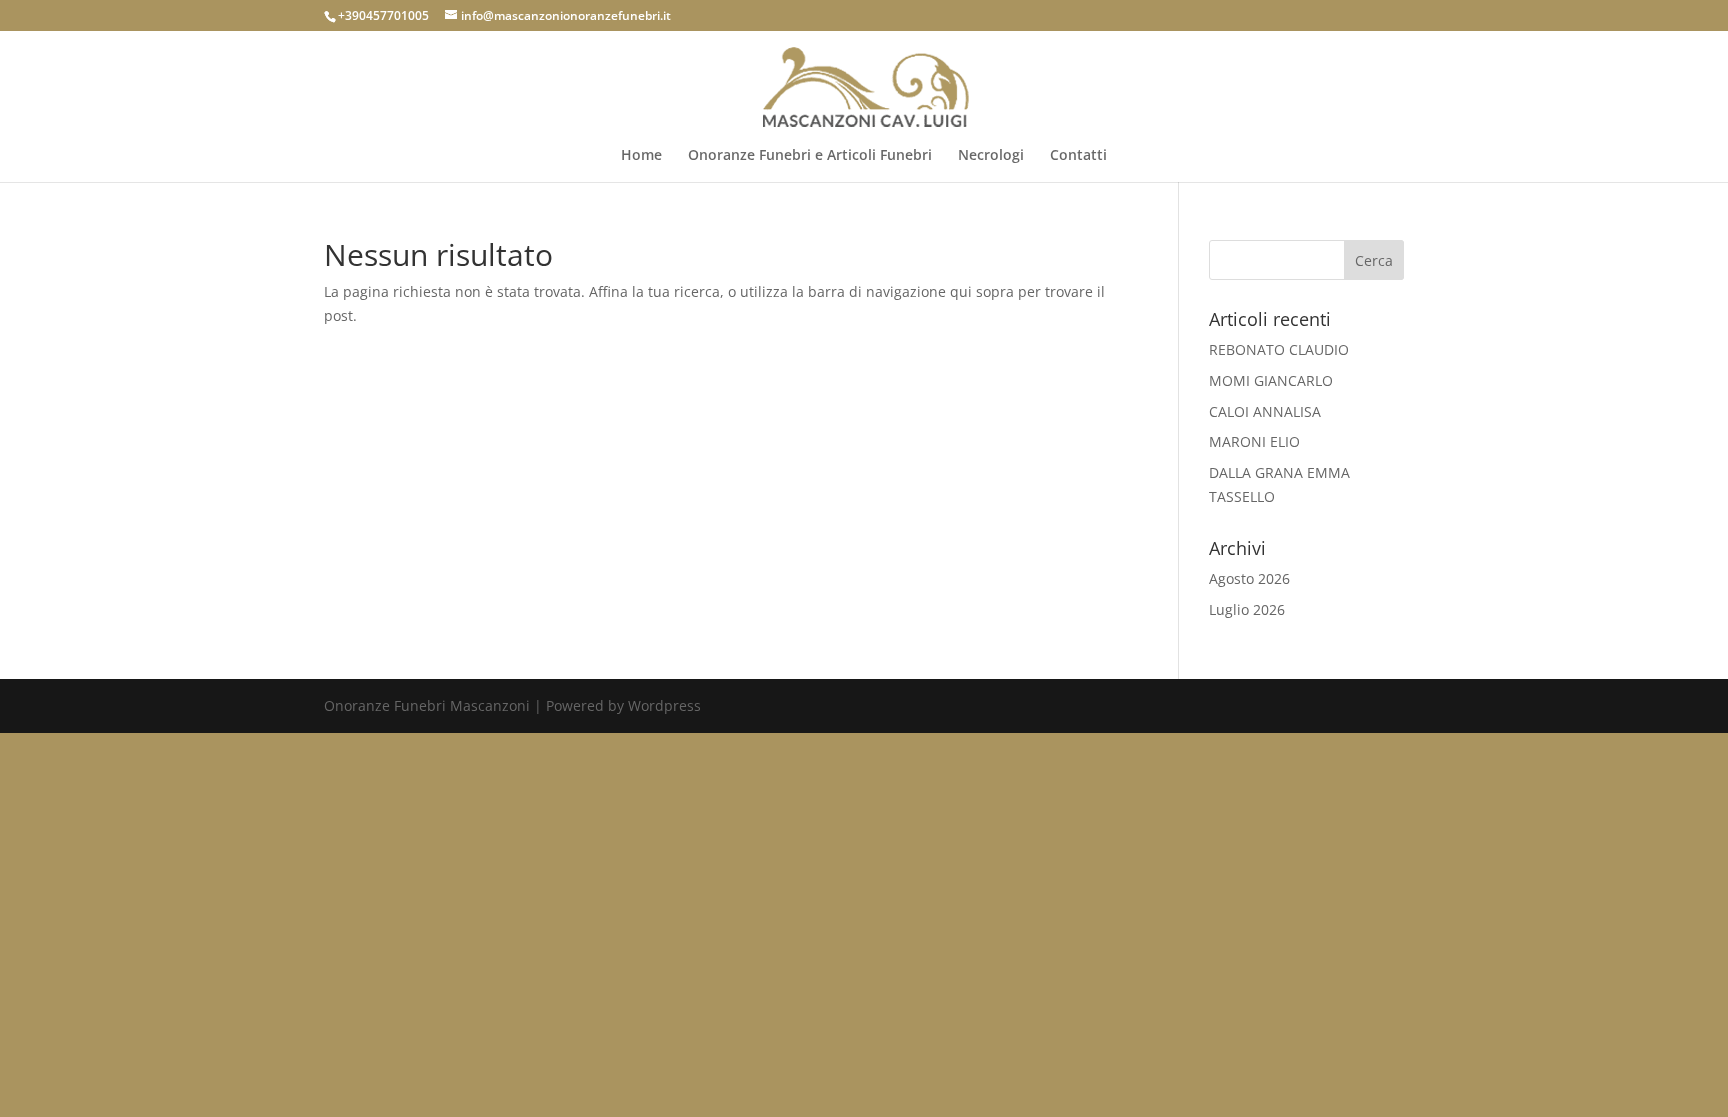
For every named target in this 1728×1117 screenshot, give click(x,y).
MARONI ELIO (1254, 441)
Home (641, 156)
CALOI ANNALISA (1265, 411)
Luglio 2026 (1247, 609)
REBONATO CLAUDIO (1279, 349)
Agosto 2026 (1249, 578)
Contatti (1078, 156)
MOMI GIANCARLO (1271, 380)
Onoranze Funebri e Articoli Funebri (810, 156)
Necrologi (991, 156)
